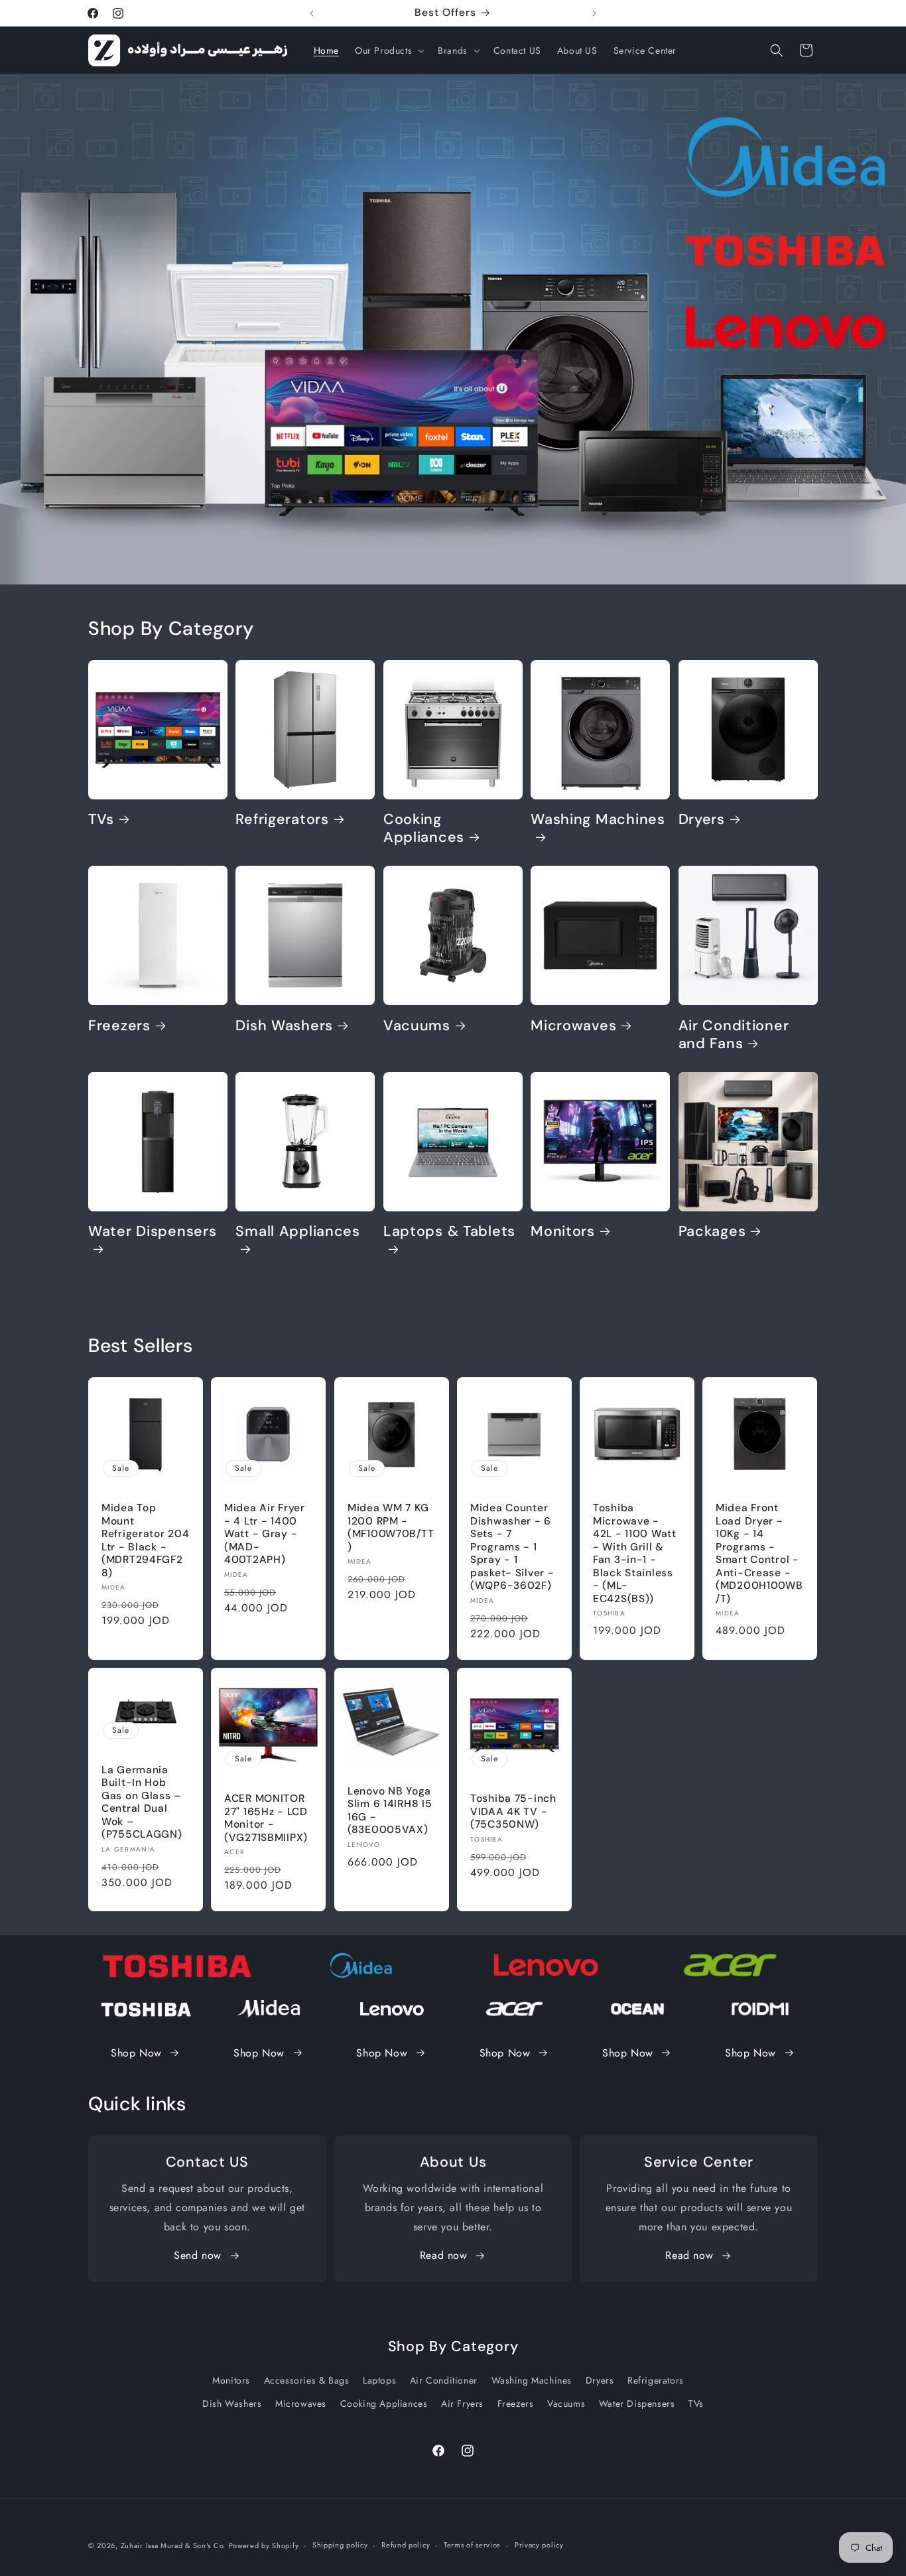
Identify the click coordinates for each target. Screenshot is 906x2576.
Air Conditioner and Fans (734, 1035)
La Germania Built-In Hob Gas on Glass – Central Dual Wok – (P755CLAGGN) (142, 1802)
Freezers (119, 1026)
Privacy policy (539, 2545)
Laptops (379, 2380)
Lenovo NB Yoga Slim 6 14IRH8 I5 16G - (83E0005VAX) (390, 1810)
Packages (712, 1232)
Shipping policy (340, 2545)
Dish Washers (284, 1026)
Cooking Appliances (424, 829)
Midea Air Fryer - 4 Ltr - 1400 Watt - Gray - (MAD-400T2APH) (265, 1534)
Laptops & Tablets (449, 1232)
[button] (388, 50)
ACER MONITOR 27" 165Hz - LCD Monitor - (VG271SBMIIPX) (266, 1818)
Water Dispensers (153, 1232)
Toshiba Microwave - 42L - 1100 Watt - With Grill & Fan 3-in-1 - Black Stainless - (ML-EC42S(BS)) (635, 1553)
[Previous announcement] (312, 13)
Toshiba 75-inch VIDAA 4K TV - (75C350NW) (513, 1812)
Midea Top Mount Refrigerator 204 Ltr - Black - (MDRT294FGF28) (146, 1540)
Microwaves (573, 1026)
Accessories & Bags (307, 2380)
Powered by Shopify (264, 2545)
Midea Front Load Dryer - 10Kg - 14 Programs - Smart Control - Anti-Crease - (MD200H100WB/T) (759, 1553)
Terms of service (472, 2545)
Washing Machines (598, 820)
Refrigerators (282, 820)
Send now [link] (198, 2255)
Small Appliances (298, 1232)
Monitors (563, 1232)
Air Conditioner (444, 2380)
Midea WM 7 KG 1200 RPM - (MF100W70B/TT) (391, 1527)
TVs (101, 820)
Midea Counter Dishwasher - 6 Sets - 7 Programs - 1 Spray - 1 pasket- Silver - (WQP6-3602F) (512, 1547)
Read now (444, 2255)
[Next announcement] (594, 13)
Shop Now (136, 2053)
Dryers (702, 820)
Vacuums (417, 1026)
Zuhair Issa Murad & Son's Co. (173, 2545)
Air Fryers (462, 2404)
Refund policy (406, 2545)
